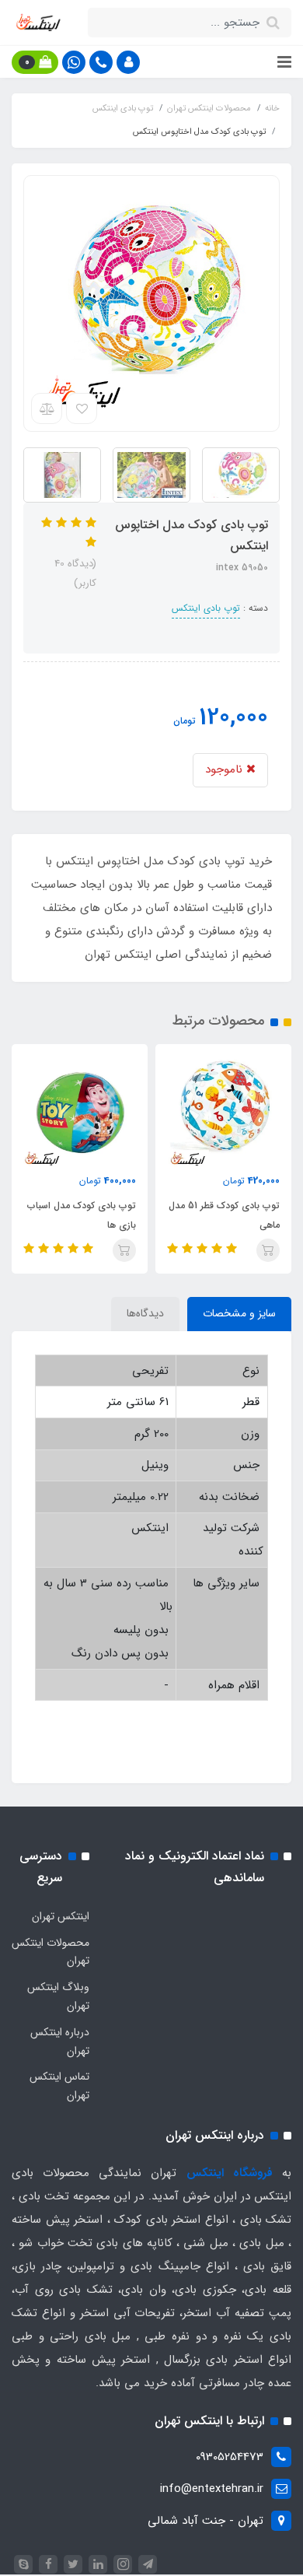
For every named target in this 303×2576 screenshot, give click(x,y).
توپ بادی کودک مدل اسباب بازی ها (82, 1215)
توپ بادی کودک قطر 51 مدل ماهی (224, 1215)
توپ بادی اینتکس (206, 608)
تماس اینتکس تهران (59, 2086)
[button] (128, 62)
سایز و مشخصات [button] (239, 1313)
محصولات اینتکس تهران (50, 1952)
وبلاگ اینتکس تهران (58, 1996)
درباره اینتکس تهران (60, 2042)
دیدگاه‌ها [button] (145, 1313)
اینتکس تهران (61, 1916)
